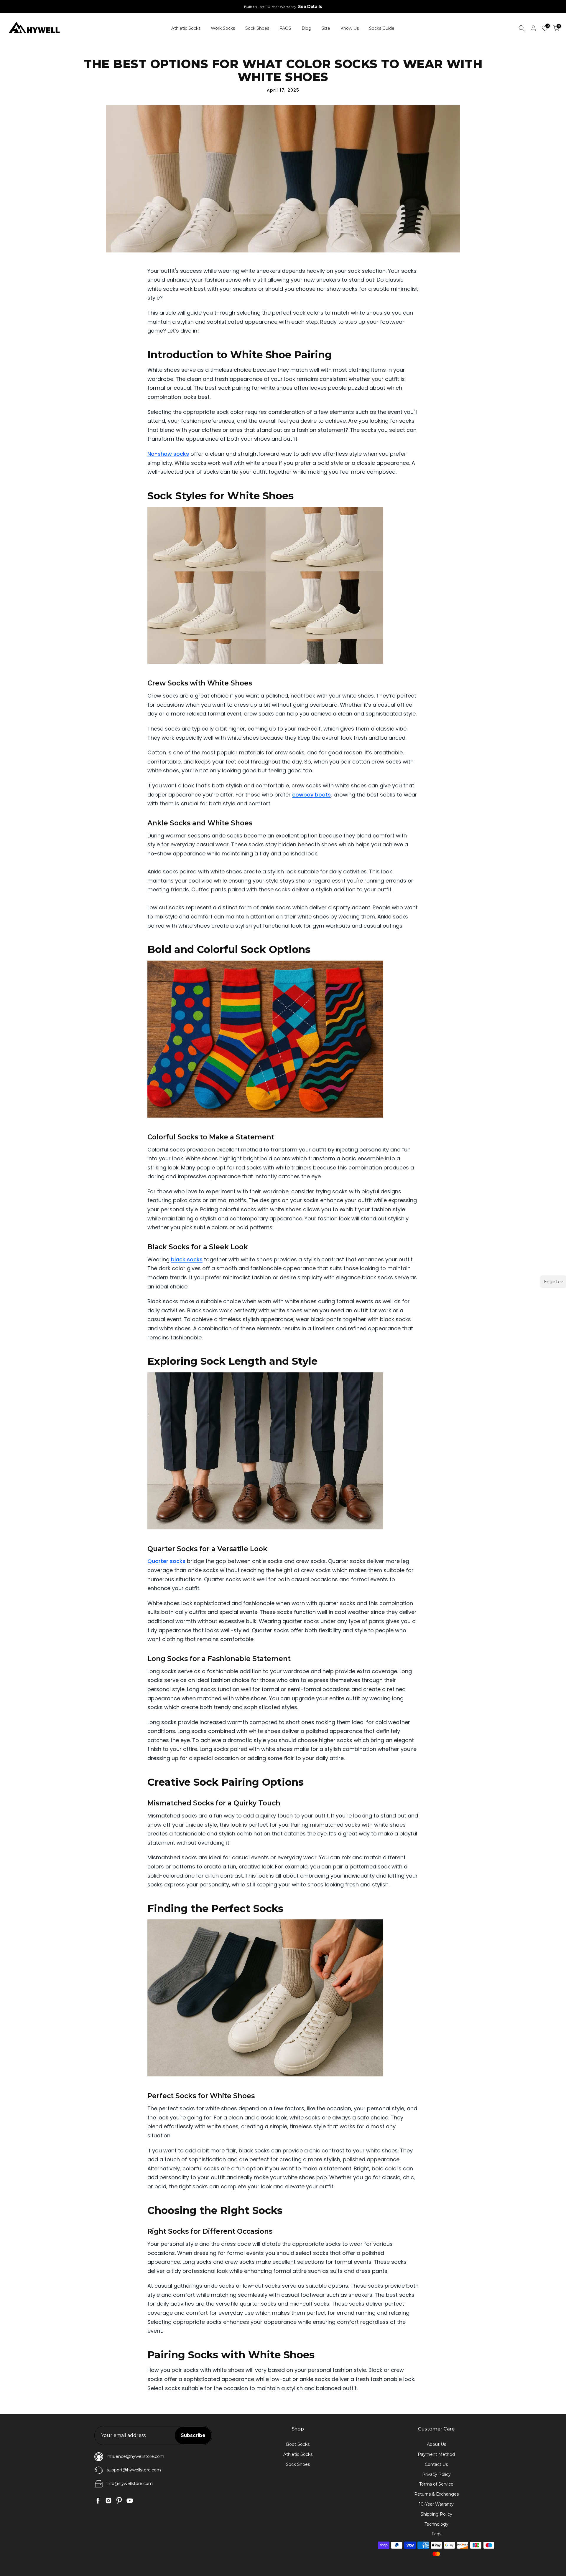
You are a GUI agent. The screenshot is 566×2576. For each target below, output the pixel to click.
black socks (187, 1259)
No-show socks (168, 454)
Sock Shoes (257, 28)
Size (326, 28)
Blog (306, 28)
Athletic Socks (186, 28)
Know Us (350, 28)
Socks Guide (382, 28)
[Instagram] (108, 2501)
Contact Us (436, 2464)
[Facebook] (98, 2501)
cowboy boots (311, 795)
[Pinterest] (119, 2501)
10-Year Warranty (436, 2504)
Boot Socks (298, 2444)
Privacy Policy (436, 2474)
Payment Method (436, 2454)
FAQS (285, 28)
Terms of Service (436, 2484)
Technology (436, 2524)
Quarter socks (166, 1561)
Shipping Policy (436, 2514)
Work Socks (223, 28)
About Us (436, 2444)
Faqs (436, 2534)
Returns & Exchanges (436, 2494)
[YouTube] (130, 2501)
